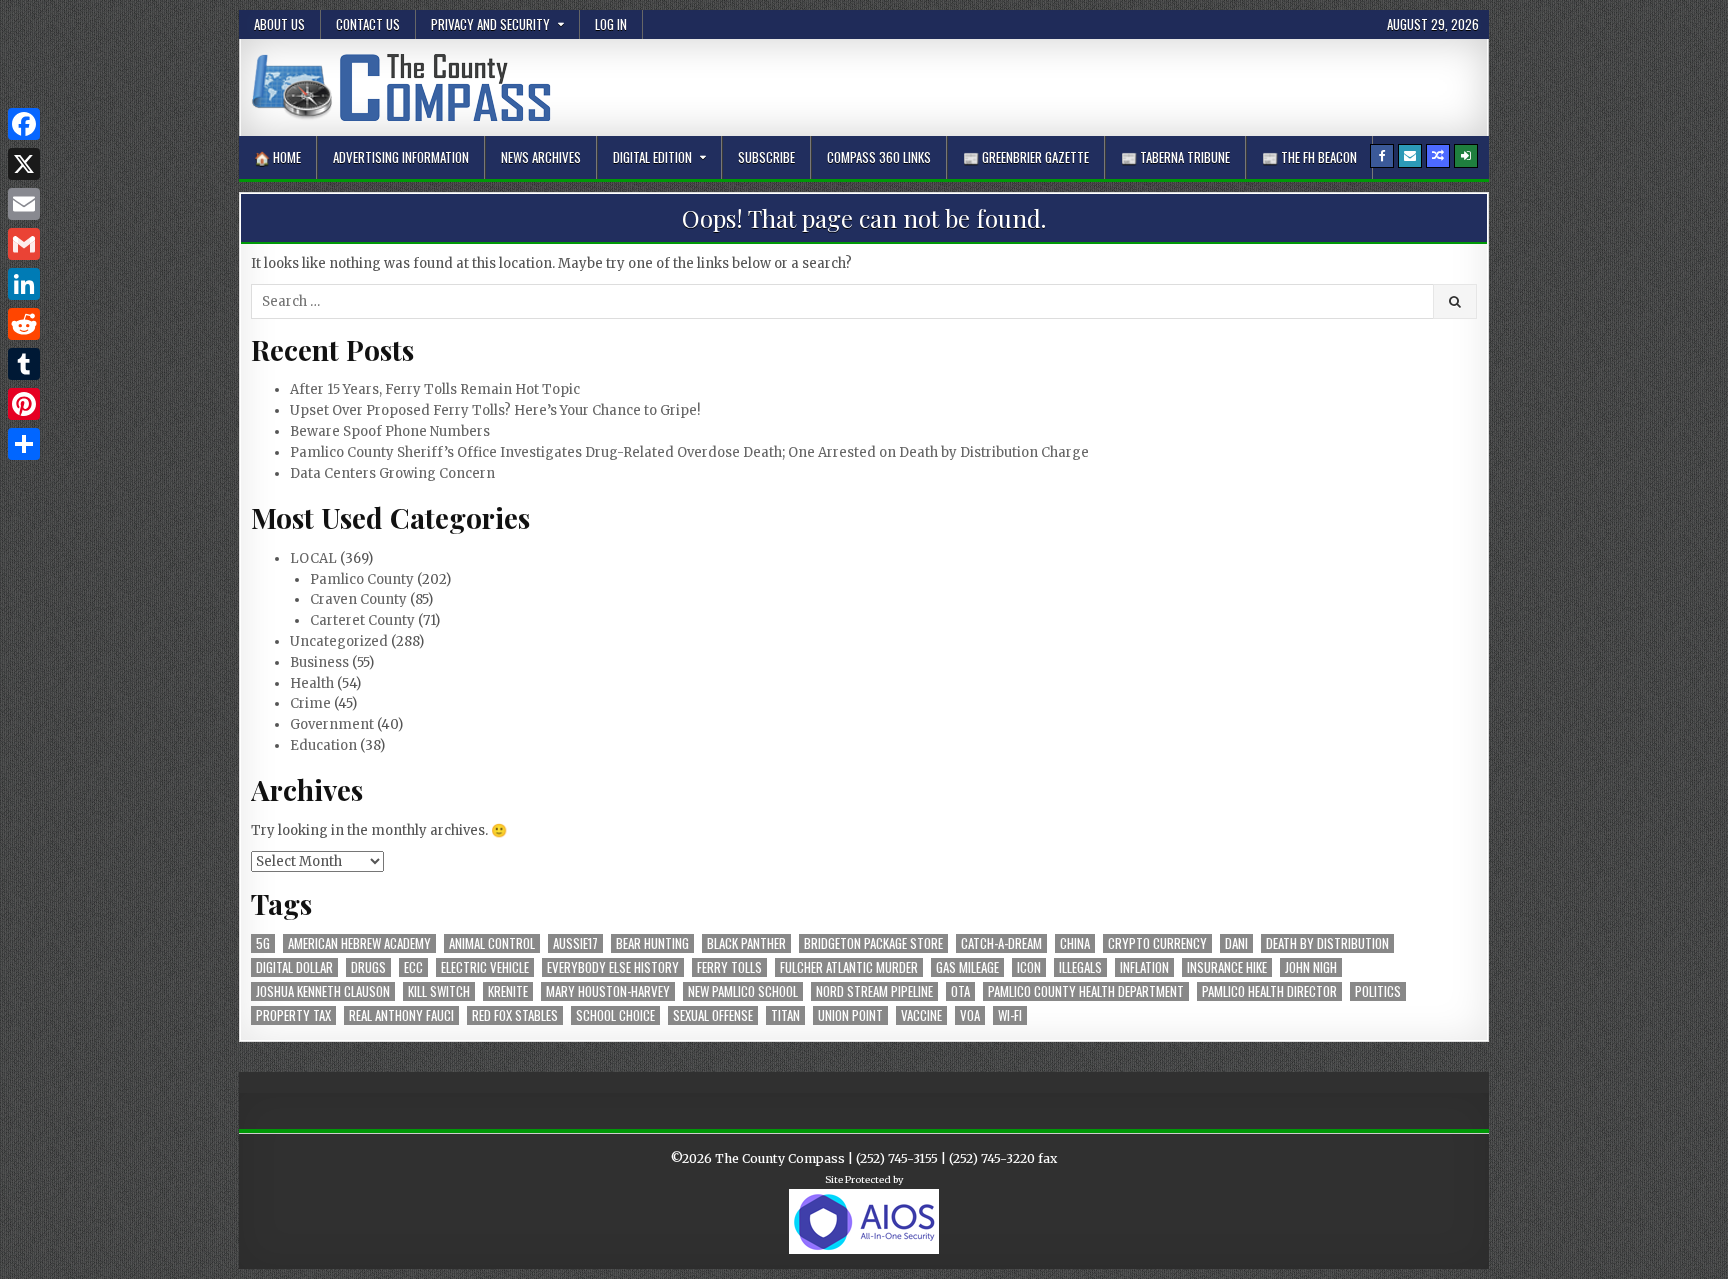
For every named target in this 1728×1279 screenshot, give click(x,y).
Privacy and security (490, 24)
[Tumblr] (24, 364)
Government (332, 724)
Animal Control (492, 943)
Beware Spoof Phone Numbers (390, 431)
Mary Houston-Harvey (608, 991)
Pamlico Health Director (1269, 991)
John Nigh (1311, 967)
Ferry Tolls (729, 967)
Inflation (1144, 967)
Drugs (368, 967)
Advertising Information (401, 157)
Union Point (850, 1015)
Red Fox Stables (515, 1015)
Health (312, 683)
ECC (413, 967)
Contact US (368, 24)
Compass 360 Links (879, 157)
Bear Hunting (652, 943)
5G (263, 943)
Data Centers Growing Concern (392, 473)
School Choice (615, 1015)
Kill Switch (439, 991)
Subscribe (766, 157)
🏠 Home (277, 157)
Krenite (508, 991)
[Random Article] (1438, 156)
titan (785, 1015)
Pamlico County (362, 579)
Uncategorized (339, 641)
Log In (611, 24)
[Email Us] (1410, 156)
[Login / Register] (1466, 156)
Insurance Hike (1227, 967)
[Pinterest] (24, 404)
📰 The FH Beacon (1309, 157)
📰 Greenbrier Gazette (1026, 157)
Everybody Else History (613, 967)
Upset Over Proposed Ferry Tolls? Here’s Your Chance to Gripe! (495, 410)
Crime (310, 703)
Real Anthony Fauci (401, 1015)
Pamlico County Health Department (1086, 991)
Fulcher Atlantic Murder (849, 967)
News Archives (541, 157)
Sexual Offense (713, 1015)
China (1075, 943)
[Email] (24, 204)
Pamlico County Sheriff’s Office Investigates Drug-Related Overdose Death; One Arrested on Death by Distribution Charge (689, 452)
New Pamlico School (743, 991)
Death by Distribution (1327, 943)
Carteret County (362, 620)
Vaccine (921, 1015)
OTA (960, 991)
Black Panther (746, 943)
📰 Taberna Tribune (1175, 157)
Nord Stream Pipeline (874, 991)
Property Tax (293, 1015)
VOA (970, 1015)
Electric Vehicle (485, 967)
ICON (1029, 967)
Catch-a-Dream (1001, 943)
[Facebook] (1382, 156)
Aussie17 (575, 943)
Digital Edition (652, 157)
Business (319, 662)
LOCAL (313, 558)
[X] (24, 164)
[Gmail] (24, 244)
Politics (1378, 991)
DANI (1236, 943)
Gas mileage (967, 967)
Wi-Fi (1010, 1015)
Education (323, 745)
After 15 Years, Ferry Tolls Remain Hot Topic (435, 389)
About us (279, 24)
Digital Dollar (294, 967)
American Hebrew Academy (359, 943)
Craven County (358, 599)
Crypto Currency (1157, 943)
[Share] (24, 444)
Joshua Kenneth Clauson (323, 991)
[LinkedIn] (24, 284)
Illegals (1080, 967)
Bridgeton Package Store (873, 943)
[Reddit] (24, 324)
